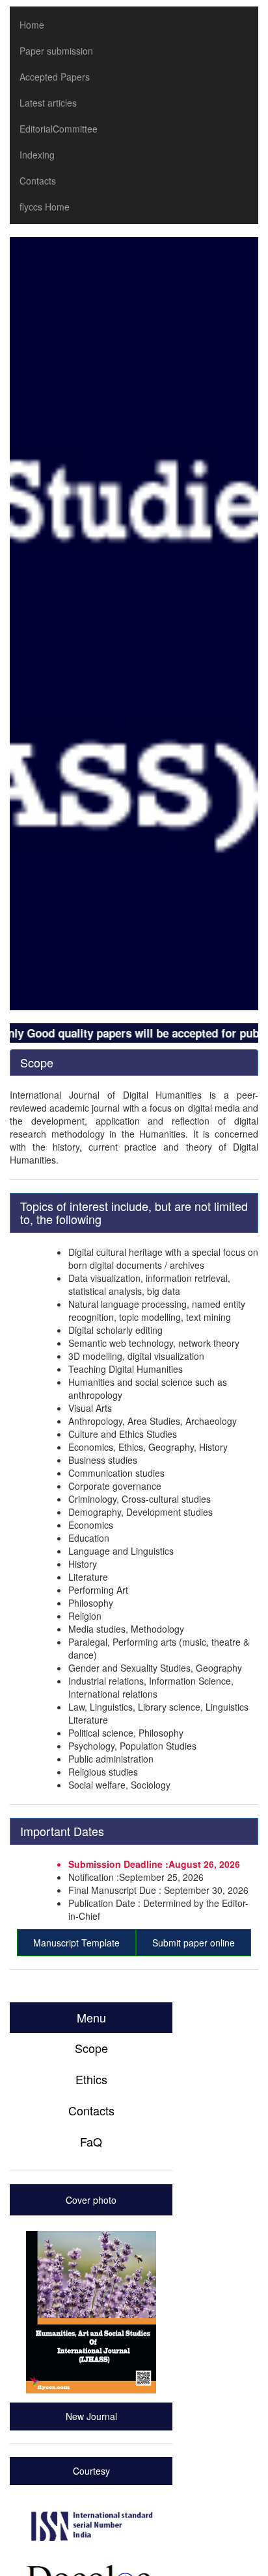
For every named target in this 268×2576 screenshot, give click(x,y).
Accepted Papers (55, 77)
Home (32, 25)
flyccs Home (45, 207)
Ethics (91, 2079)
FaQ (91, 2141)
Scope (91, 2048)
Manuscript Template (76, 1943)
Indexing (37, 155)
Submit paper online (194, 1943)
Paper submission (56, 51)
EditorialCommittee (59, 129)
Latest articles (48, 103)
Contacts (38, 181)
